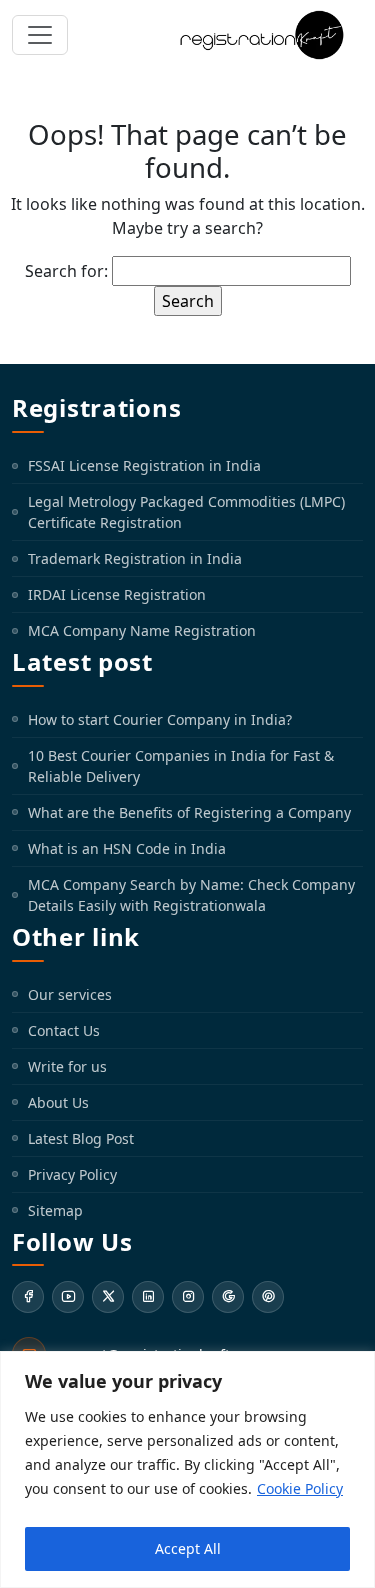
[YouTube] (68, 1297)
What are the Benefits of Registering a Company (189, 812)
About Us (58, 1102)
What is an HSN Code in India (127, 848)
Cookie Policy (300, 1488)
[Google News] (228, 1297)
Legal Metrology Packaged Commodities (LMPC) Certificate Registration (186, 512)
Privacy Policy (72, 1174)
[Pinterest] (268, 1297)
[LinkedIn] (148, 1297)
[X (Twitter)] (108, 1297)
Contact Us (64, 1030)
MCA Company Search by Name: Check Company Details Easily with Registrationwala (191, 895)
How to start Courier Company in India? (160, 719)
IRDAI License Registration (117, 594)
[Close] (354, 1368)
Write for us (67, 1066)
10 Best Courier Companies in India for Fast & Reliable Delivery (181, 766)
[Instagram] (188, 1297)
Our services (70, 994)
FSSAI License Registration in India (144, 465)
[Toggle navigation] (40, 35)
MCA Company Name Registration (142, 630)
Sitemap (55, 1210)
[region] (187, 1469)
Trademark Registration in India (135, 558)
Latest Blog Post (81, 1138)
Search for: (66, 271)
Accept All (188, 1548)
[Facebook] (28, 1297)
